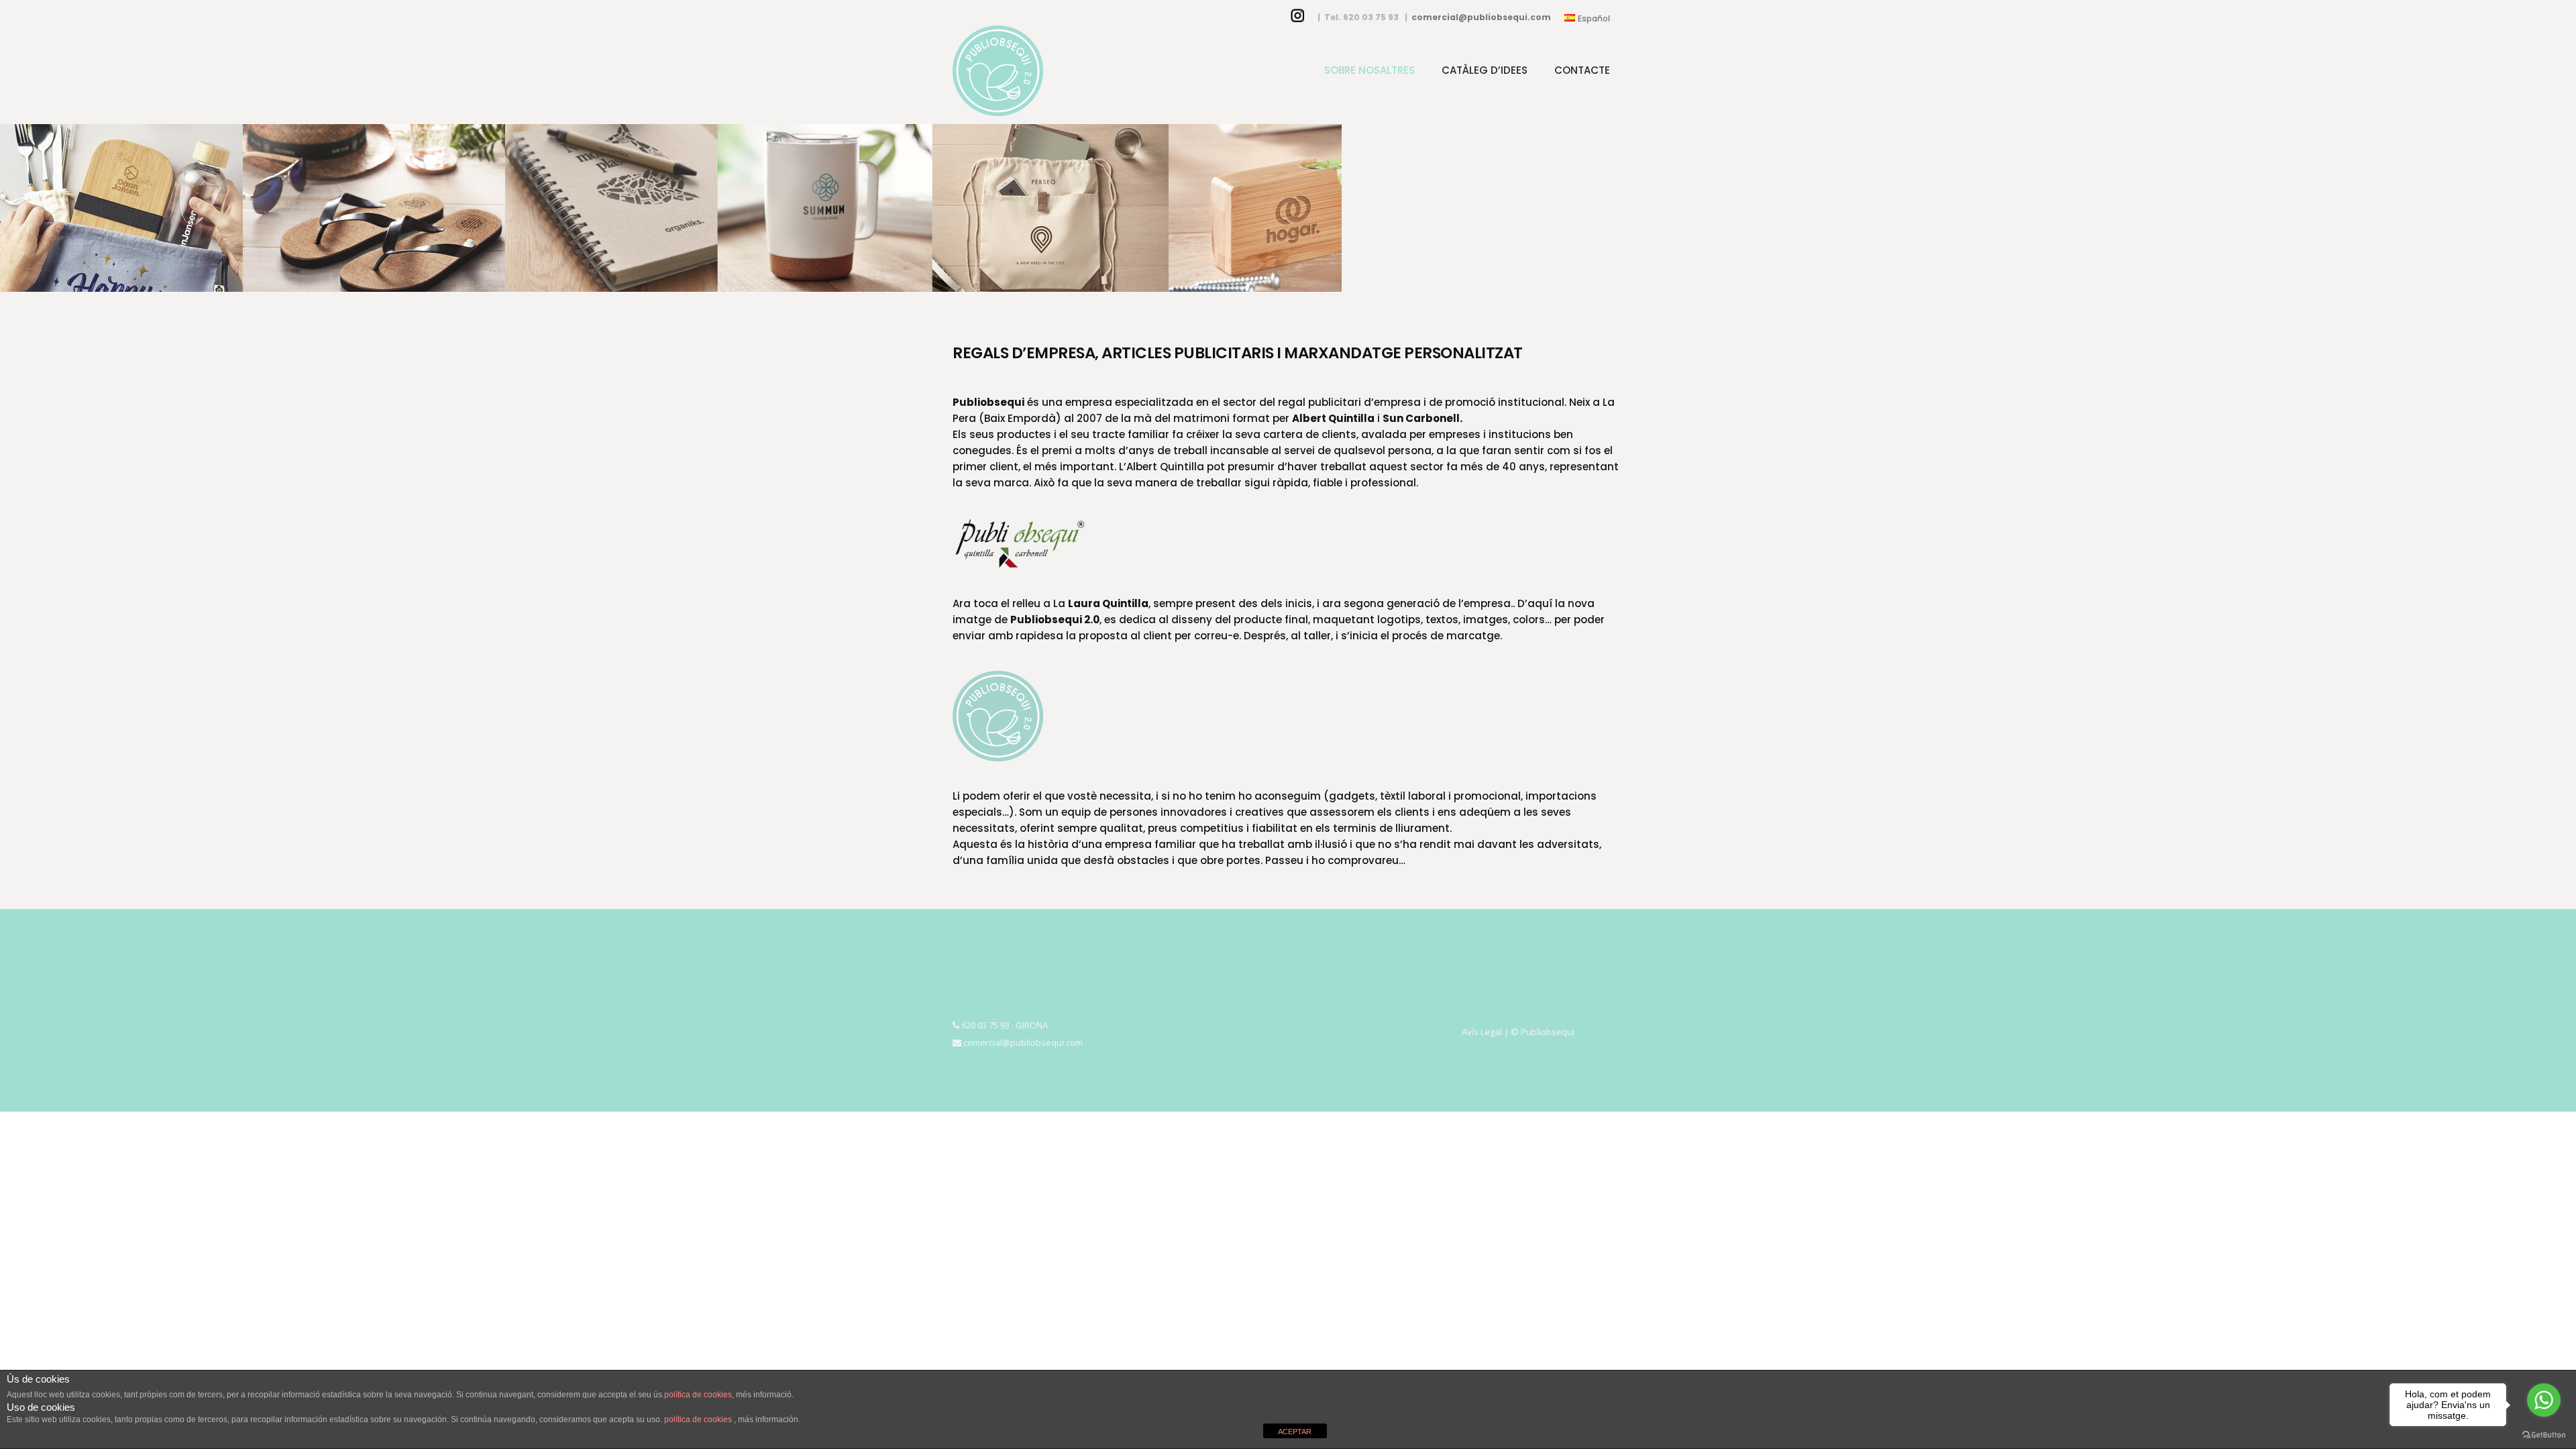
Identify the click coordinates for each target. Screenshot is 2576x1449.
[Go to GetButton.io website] (2544, 1435)
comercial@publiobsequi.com (1481, 17)
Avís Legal (1482, 1032)
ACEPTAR (1295, 1432)
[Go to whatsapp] (2544, 1400)
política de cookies (698, 1395)
